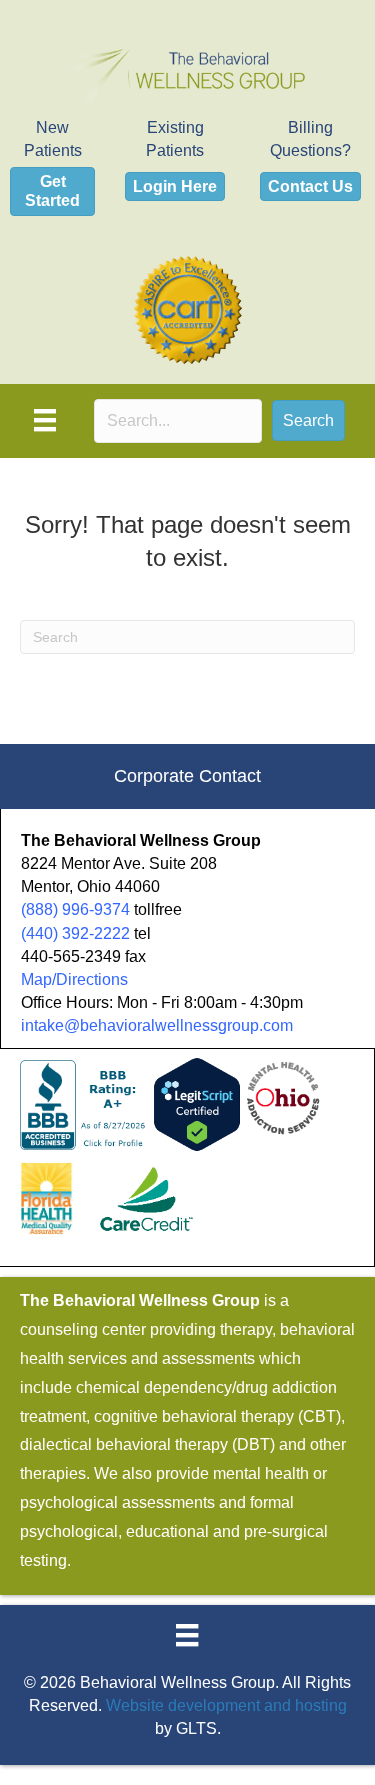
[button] (308, 420)
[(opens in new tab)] (188, 308)
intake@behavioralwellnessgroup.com (157, 1025)
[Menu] (45, 420)
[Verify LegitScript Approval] (197, 1103)
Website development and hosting (226, 1705)
